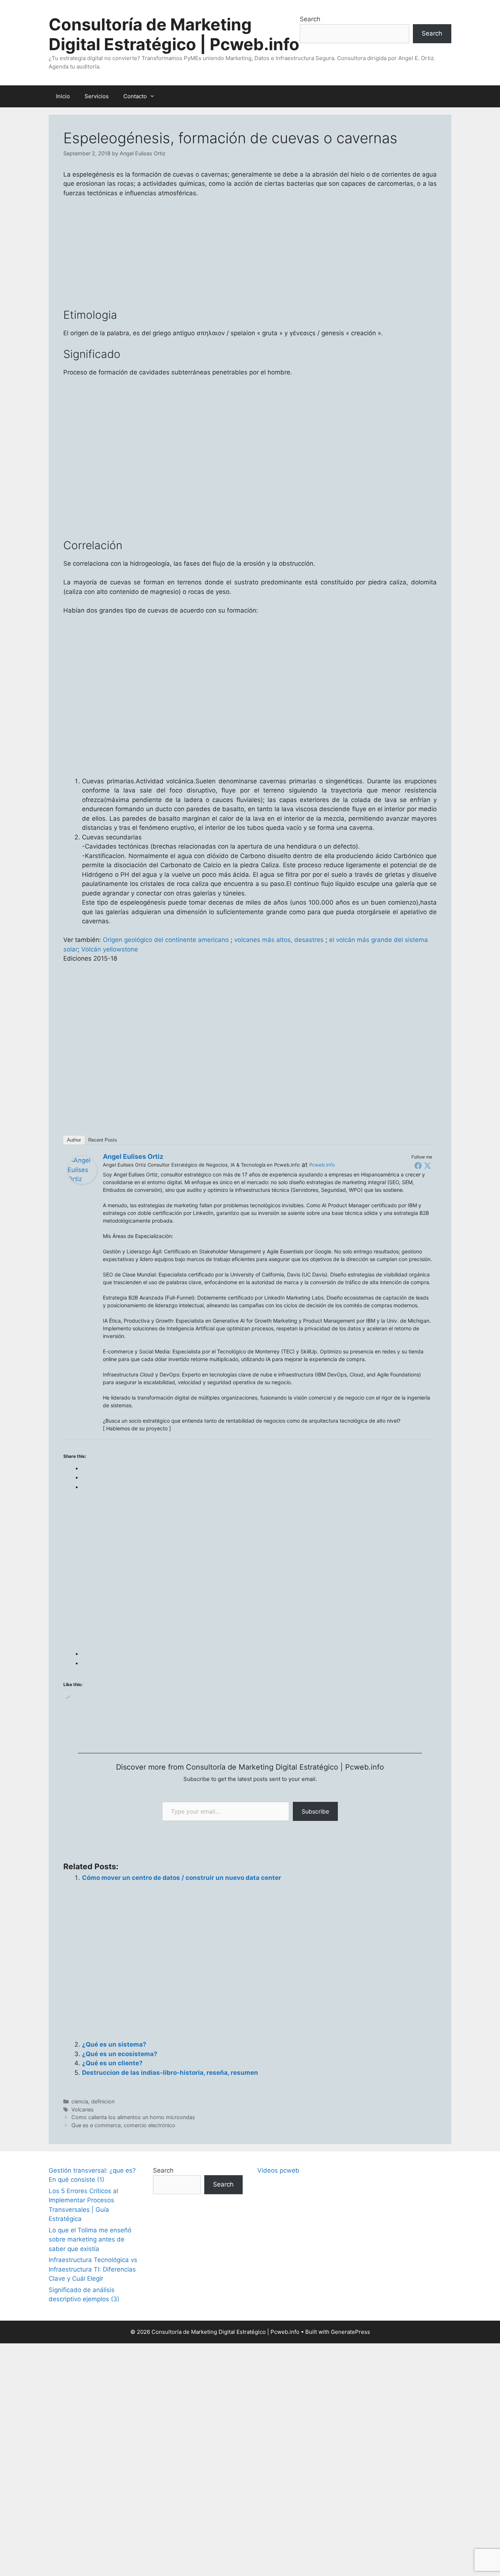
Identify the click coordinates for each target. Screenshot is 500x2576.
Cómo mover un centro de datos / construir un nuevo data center (182, 1878)
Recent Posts (103, 1140)
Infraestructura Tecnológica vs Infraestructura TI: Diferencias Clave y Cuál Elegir (93, 2269)
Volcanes (83, 2109)
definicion (103, 2101)
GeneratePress (350, 2332)
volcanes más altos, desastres (278, 940)
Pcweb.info (322, 1165)
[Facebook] (418, 1165)
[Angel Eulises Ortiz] (82, 1182)
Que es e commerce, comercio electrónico (123, 2125)
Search (310, 19)
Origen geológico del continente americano (166, 940)
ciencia (80, 2101)
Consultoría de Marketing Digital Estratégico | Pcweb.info (174, 34)
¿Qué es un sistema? (114, 2044)
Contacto (135, 96)
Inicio (63, 96)
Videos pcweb (278, 2170)
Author (74, 1140)
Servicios (97, 96)
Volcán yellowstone (110, 949)
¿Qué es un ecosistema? (120, 2054)
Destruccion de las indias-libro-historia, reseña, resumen (170, 2073)
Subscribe (315, 1811)
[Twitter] (428, 1165)
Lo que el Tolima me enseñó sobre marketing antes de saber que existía (90, 2239)
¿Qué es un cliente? (112, 2063)
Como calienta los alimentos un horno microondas (133, 2117)
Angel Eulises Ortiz (133, 1156)
